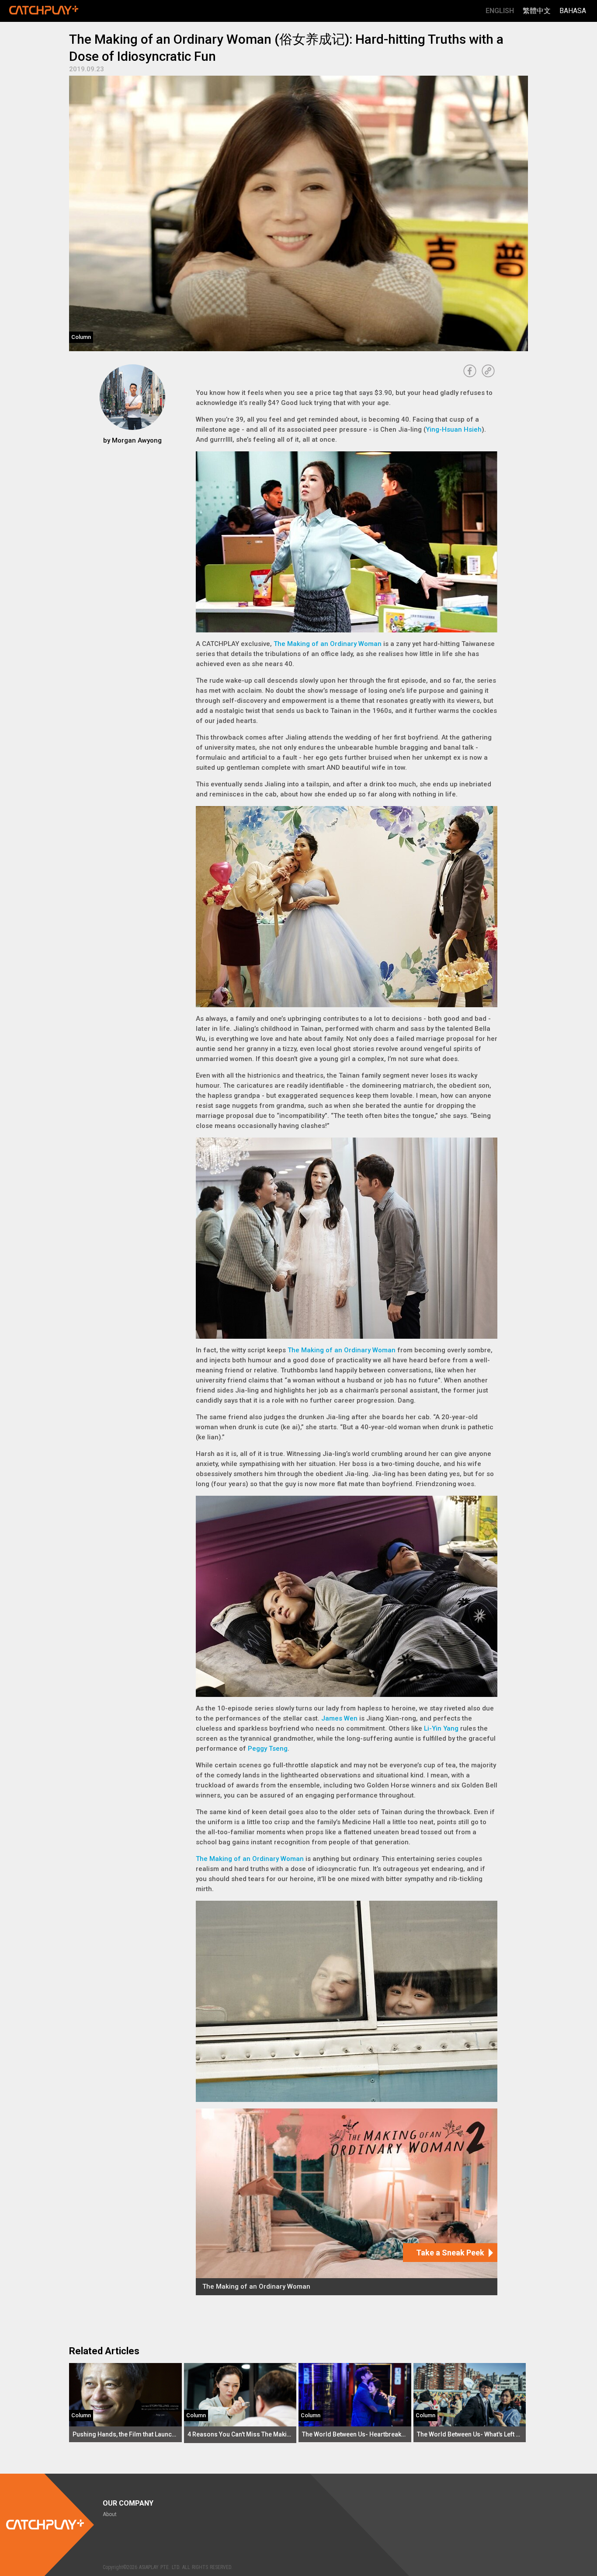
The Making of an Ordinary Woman (328, 644)
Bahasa (573, 11)
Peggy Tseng (268, 1749)
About (110, 2514)
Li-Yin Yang (441, 1728)
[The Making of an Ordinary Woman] (347, 2202)
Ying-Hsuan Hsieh (454, 429)
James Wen (339, 1718)
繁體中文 (537, 11)
